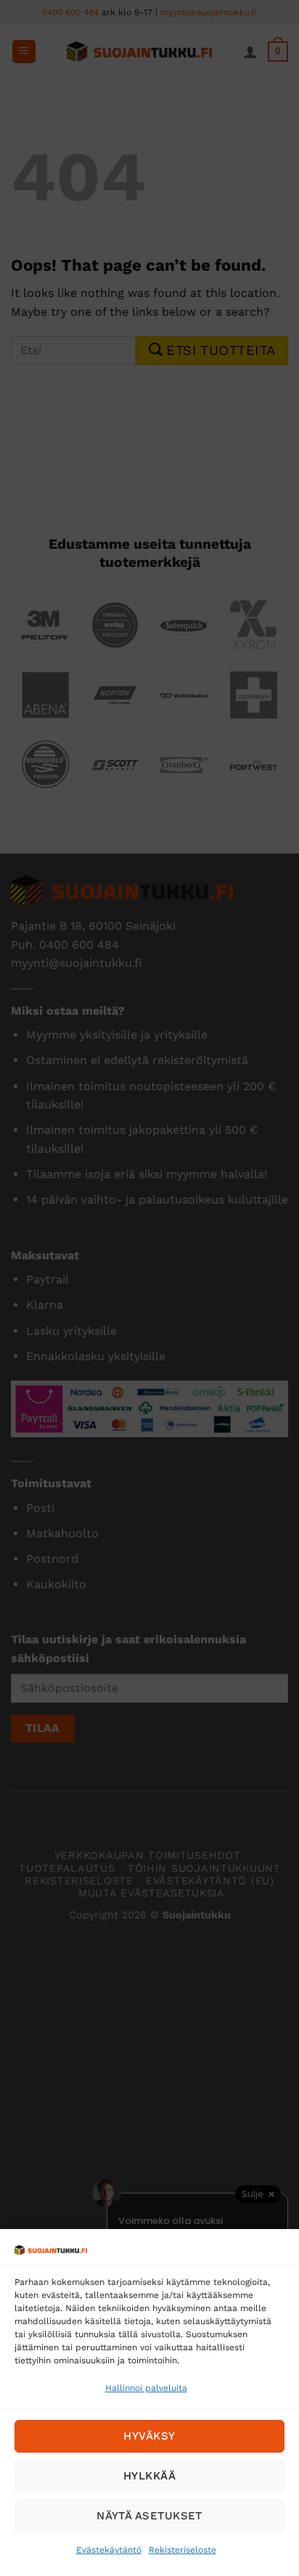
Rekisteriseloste (183, 2550)
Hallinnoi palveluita (146, 2388)
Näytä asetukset (149, 2516)
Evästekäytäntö (109, 2550)
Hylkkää (149, 2476)
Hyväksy (149, 2436)
